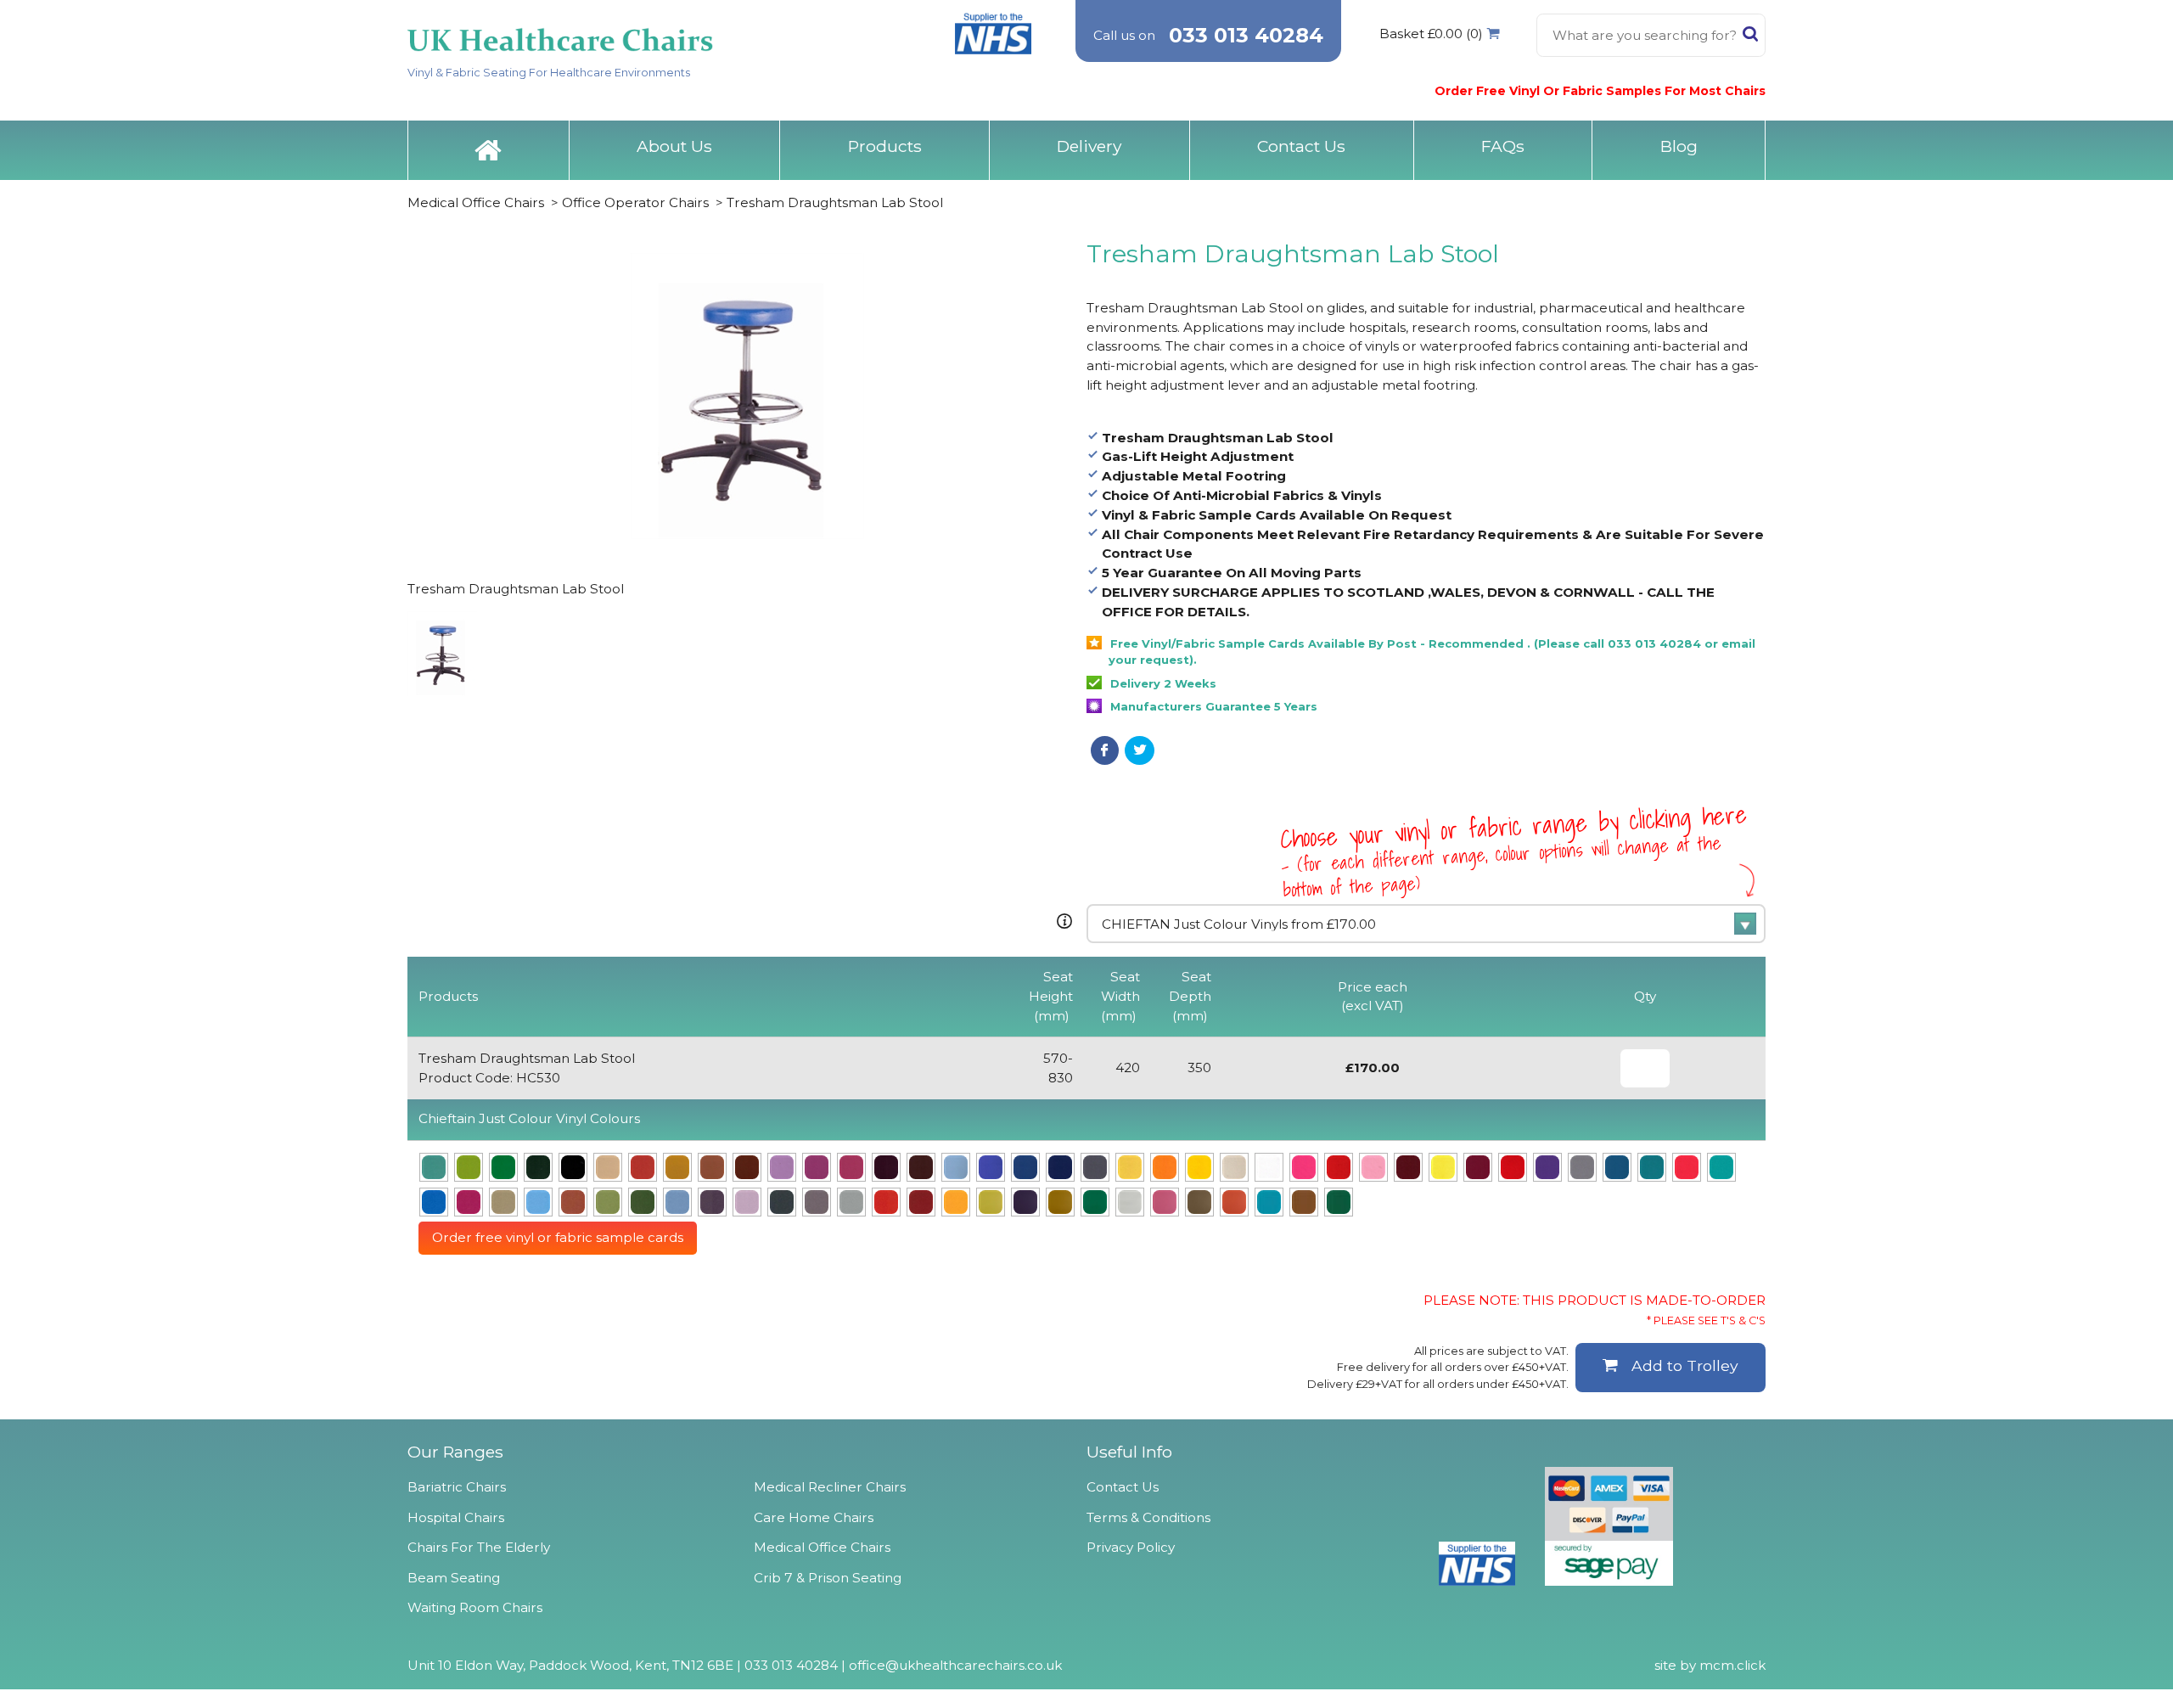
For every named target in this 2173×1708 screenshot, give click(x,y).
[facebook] (1105, 750)
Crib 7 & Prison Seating (828, 1578)
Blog (1679, 146)
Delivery (1089, 146)
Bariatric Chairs (457, 1487)
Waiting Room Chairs (475, 1607)
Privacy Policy (1131, 1547)
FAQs (1503, 146)
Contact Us (1301, 146)
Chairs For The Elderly (479, 1547)
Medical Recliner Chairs (830, 1487)
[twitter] (1140, 750)
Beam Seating (454, 1578)
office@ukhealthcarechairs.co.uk (955, 1665)
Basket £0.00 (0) (1431, 34)
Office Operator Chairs (635, 202)
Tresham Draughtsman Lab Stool (835, 202)
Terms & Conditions (1148, 1517)
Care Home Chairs (814, 1517)
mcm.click (1732, 1665)
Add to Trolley (1685, 1365)
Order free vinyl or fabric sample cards (558, 1237)
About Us (674, 146)
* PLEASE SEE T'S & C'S (1706, 1320)
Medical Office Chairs (476, 202)
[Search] (1750, 37)
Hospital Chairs (456, 1517)
